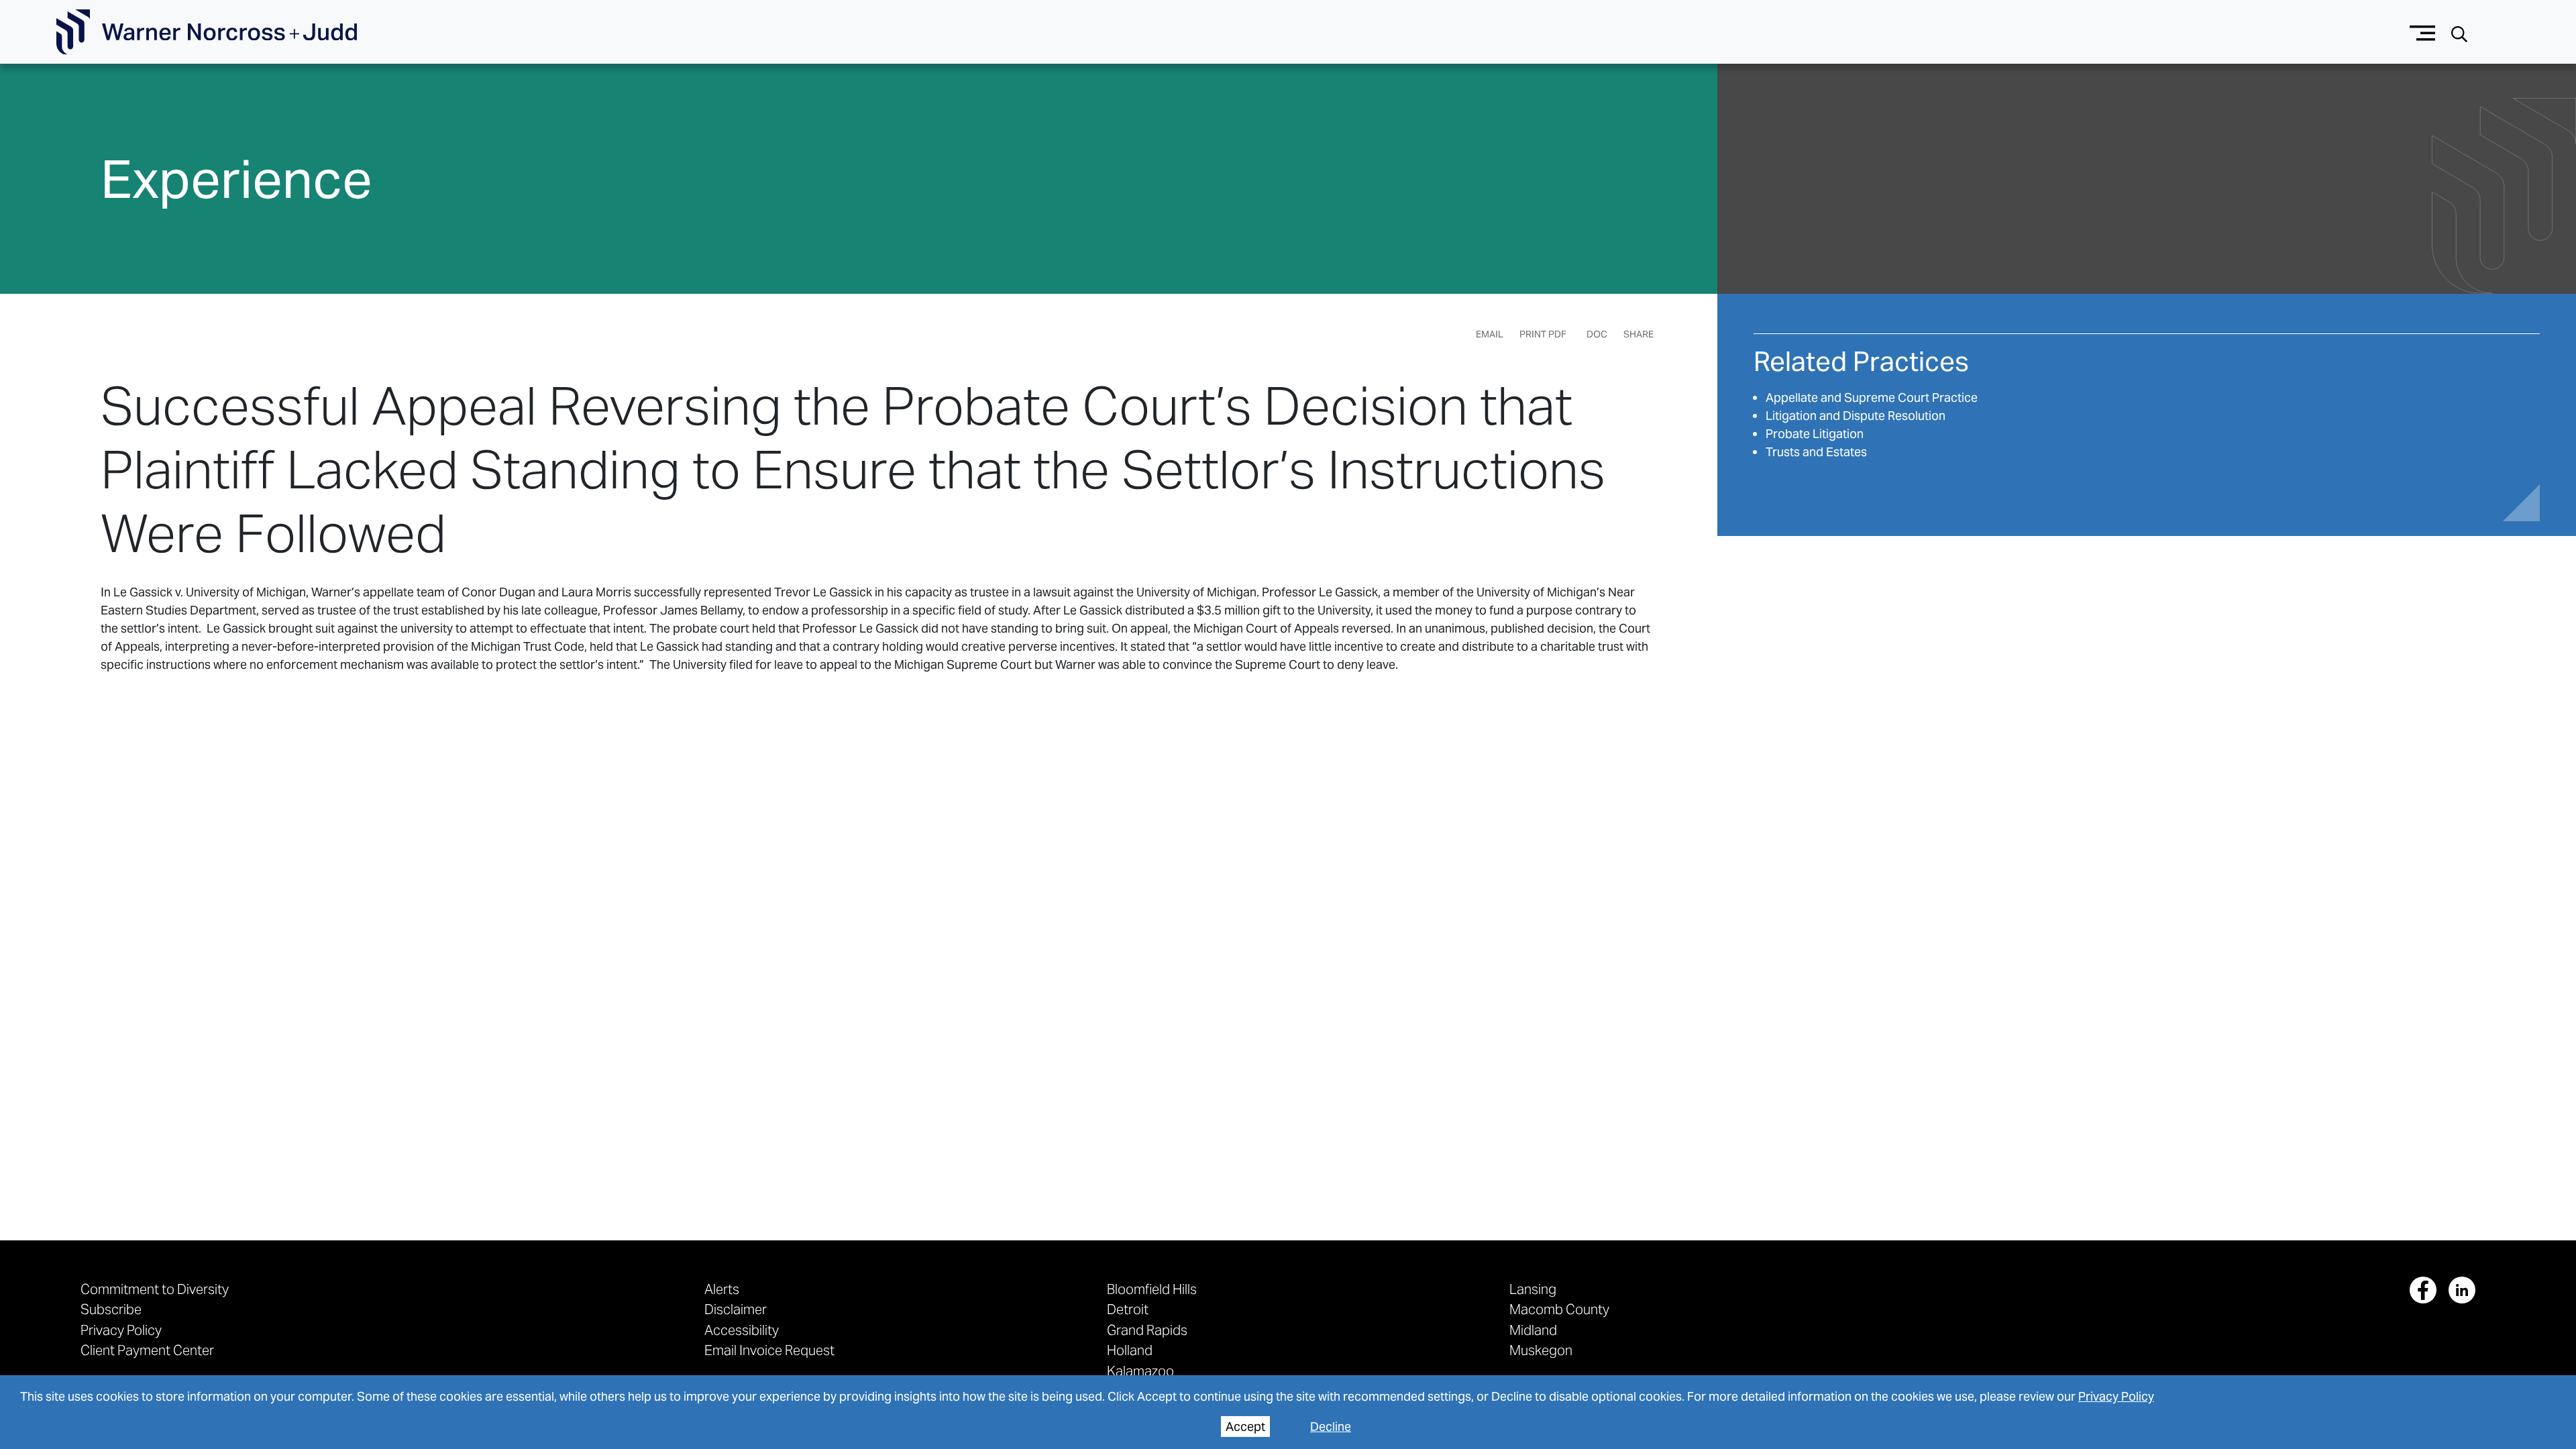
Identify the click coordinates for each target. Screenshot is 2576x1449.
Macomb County (1559, 1309)
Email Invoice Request (769, 1350)
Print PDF (1543, 334)
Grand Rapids (1147, 1330)
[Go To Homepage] (207, 32)
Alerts (722, 1289)
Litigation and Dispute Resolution (1856, 416)
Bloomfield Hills (1152, 1289)
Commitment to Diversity (155, 1289)
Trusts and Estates (1816, 452)
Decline (1331, 1427)
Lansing (1533, 1289)
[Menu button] (2423, 32)
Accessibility (742, 1330)
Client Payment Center (147, 1350)
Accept (1245, 1427)
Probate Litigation (1815, 434)
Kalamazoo (1140, 1371)
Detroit (1128, 1309)
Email (1490, 334)
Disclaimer (736, 1309)
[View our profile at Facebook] (2423, 1290)
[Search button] (2459, 33)
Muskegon (1541, 1350)
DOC (1597, 334)
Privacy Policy (2116, 1396)
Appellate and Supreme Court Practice (1872, 397)
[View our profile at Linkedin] (2462, 1290)
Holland (1130, 1350)
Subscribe (111, 1309)
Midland (1533, 1330)
